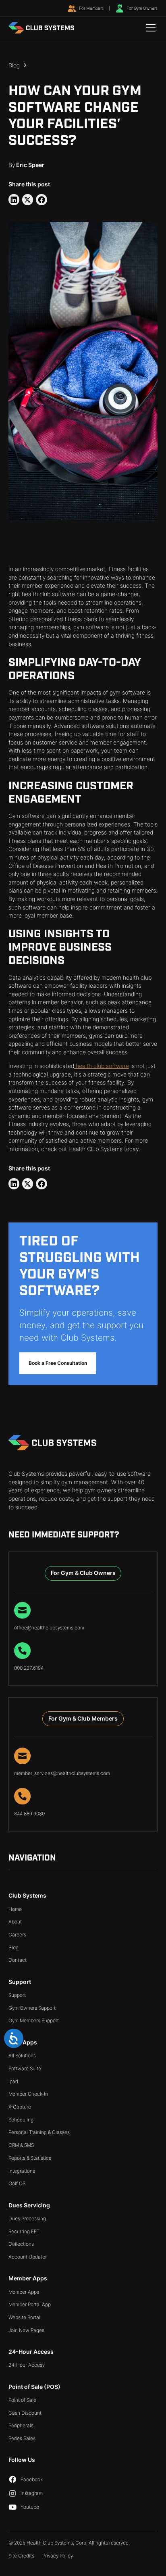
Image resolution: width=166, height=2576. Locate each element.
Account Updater (28, 2257)
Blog (13, 1947)
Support (17, 1995)
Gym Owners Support (32, 2008)
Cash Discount (25, 2413)
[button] (149, 28)
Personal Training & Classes (39, 2132)
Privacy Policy (58, 2556)
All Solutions (22, 2056)
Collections (21, 2244)
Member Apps (24, 2292)
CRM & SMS (21, 2145)
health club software (102, 1066)
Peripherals (21, 2425)
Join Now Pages (26, 2330)
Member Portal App (30, 2304)
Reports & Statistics (30, 2158)
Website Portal (24, 2317)
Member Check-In (28, 2094)
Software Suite (25, 2068)
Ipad (13, 2081)
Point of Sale (22, 2400)
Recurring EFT (24, 2231)
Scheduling (21, 2120)
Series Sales (22, 2438)
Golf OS (17, 2183)
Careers (17, 1935)
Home (15, 1909)
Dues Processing (27, 2218)
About (15, 1922)
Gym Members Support (34, 2020)
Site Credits (21, 2556)
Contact (18, 1960)
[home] (42, 28)
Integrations (22, 2171)
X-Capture (20, 2107)
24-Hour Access (27, 2365)
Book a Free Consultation (58, 1363)
